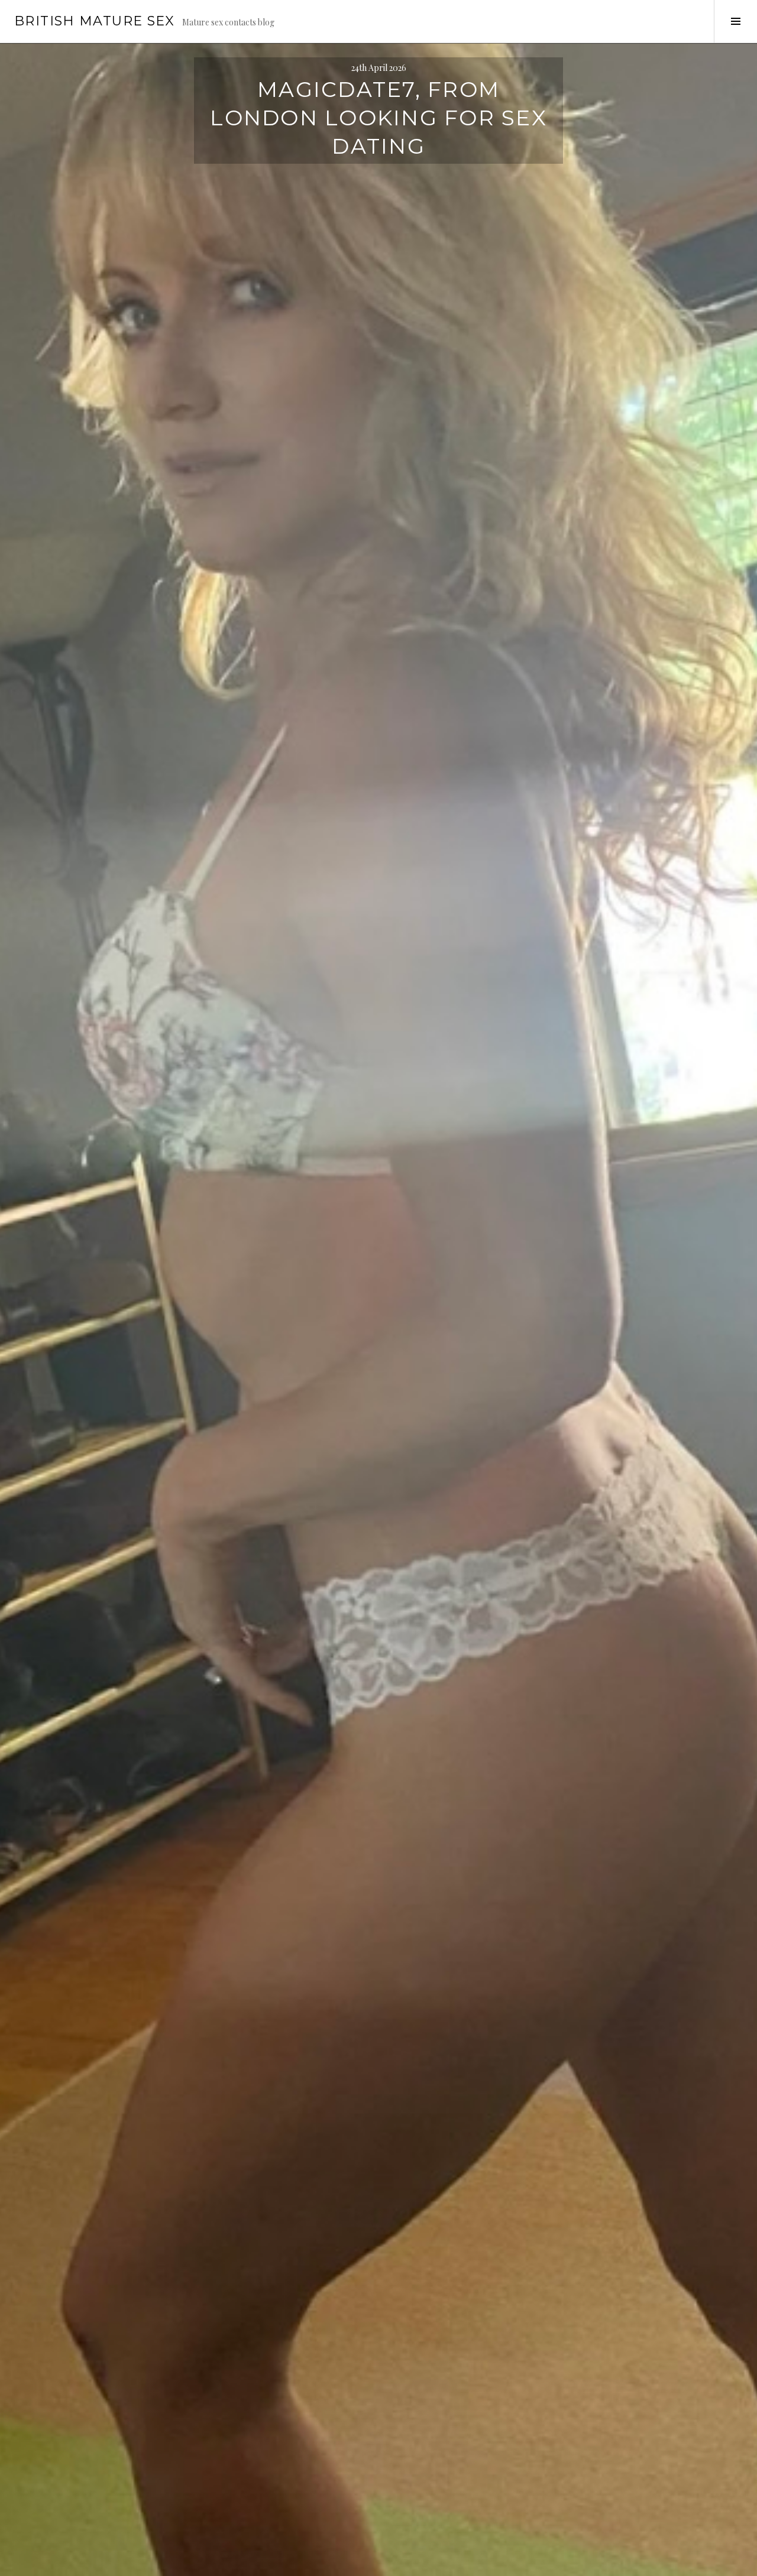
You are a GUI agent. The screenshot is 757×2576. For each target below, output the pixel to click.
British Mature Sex (95, 21)
